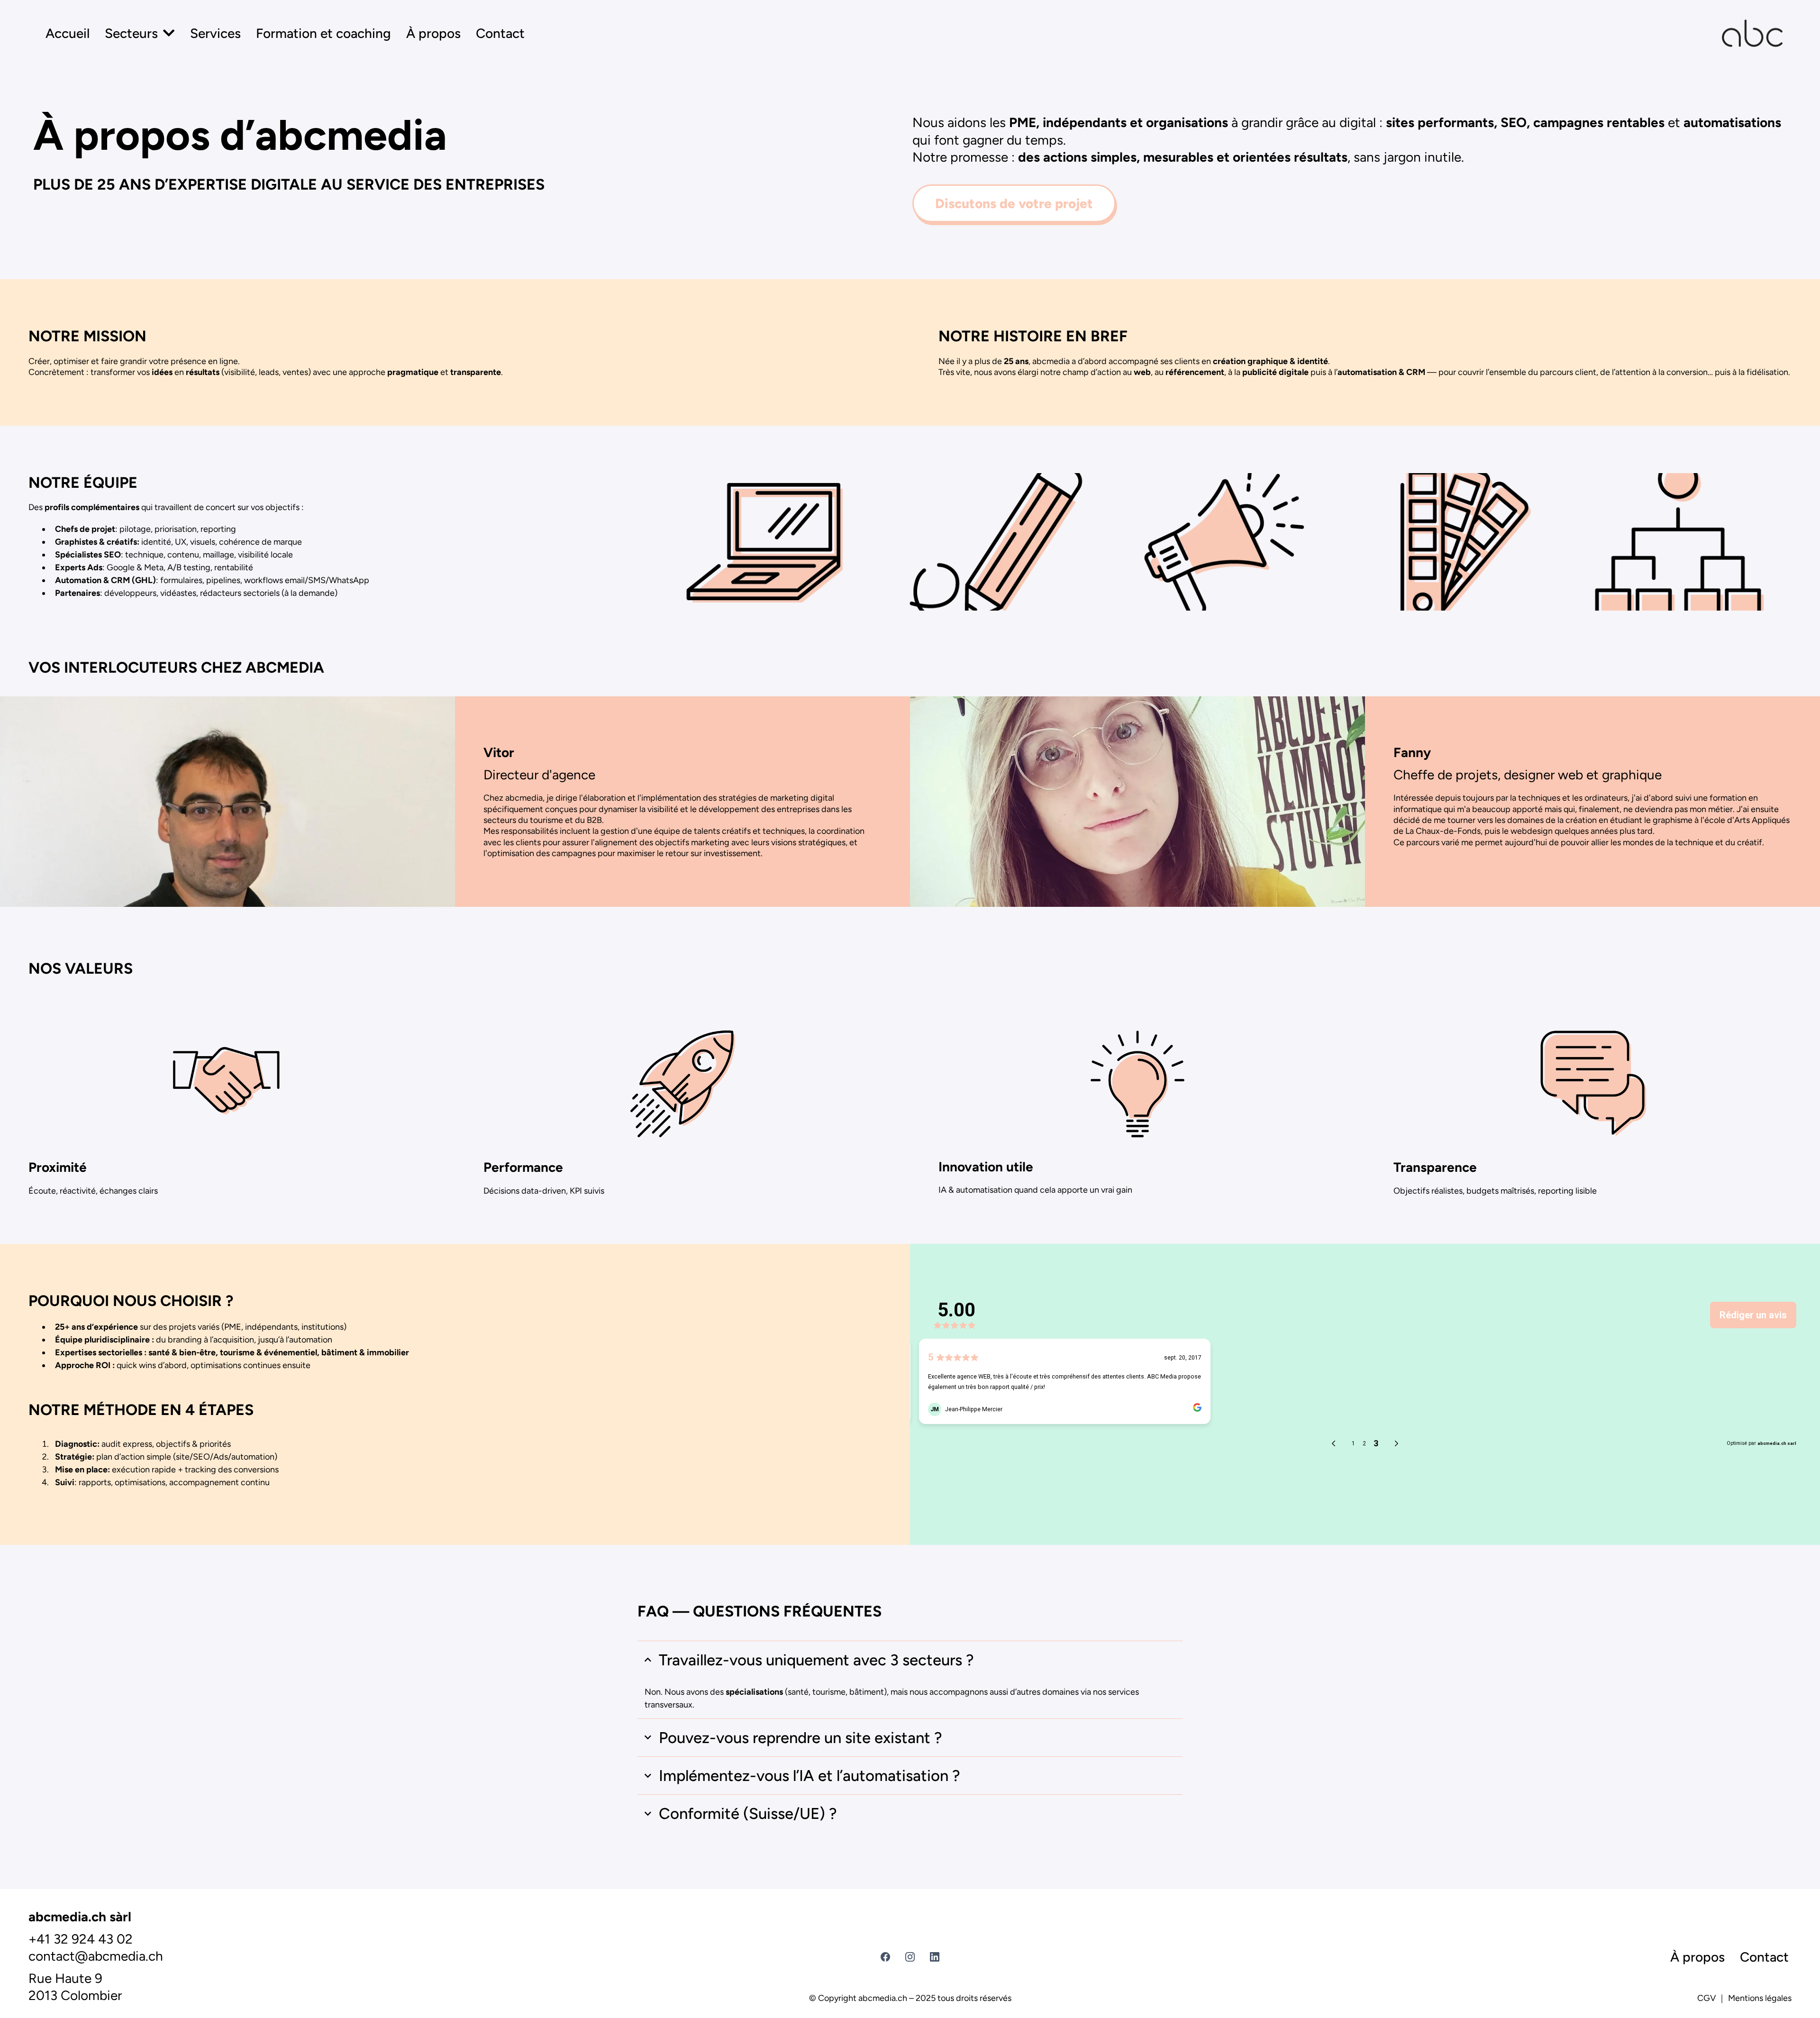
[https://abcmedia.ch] (1752, 33)
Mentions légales (1760, 1998)
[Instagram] (910, 1957)
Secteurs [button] (133, 33)
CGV (1706, 1998)
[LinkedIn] (935, 1957)
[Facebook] (885, 1957)
